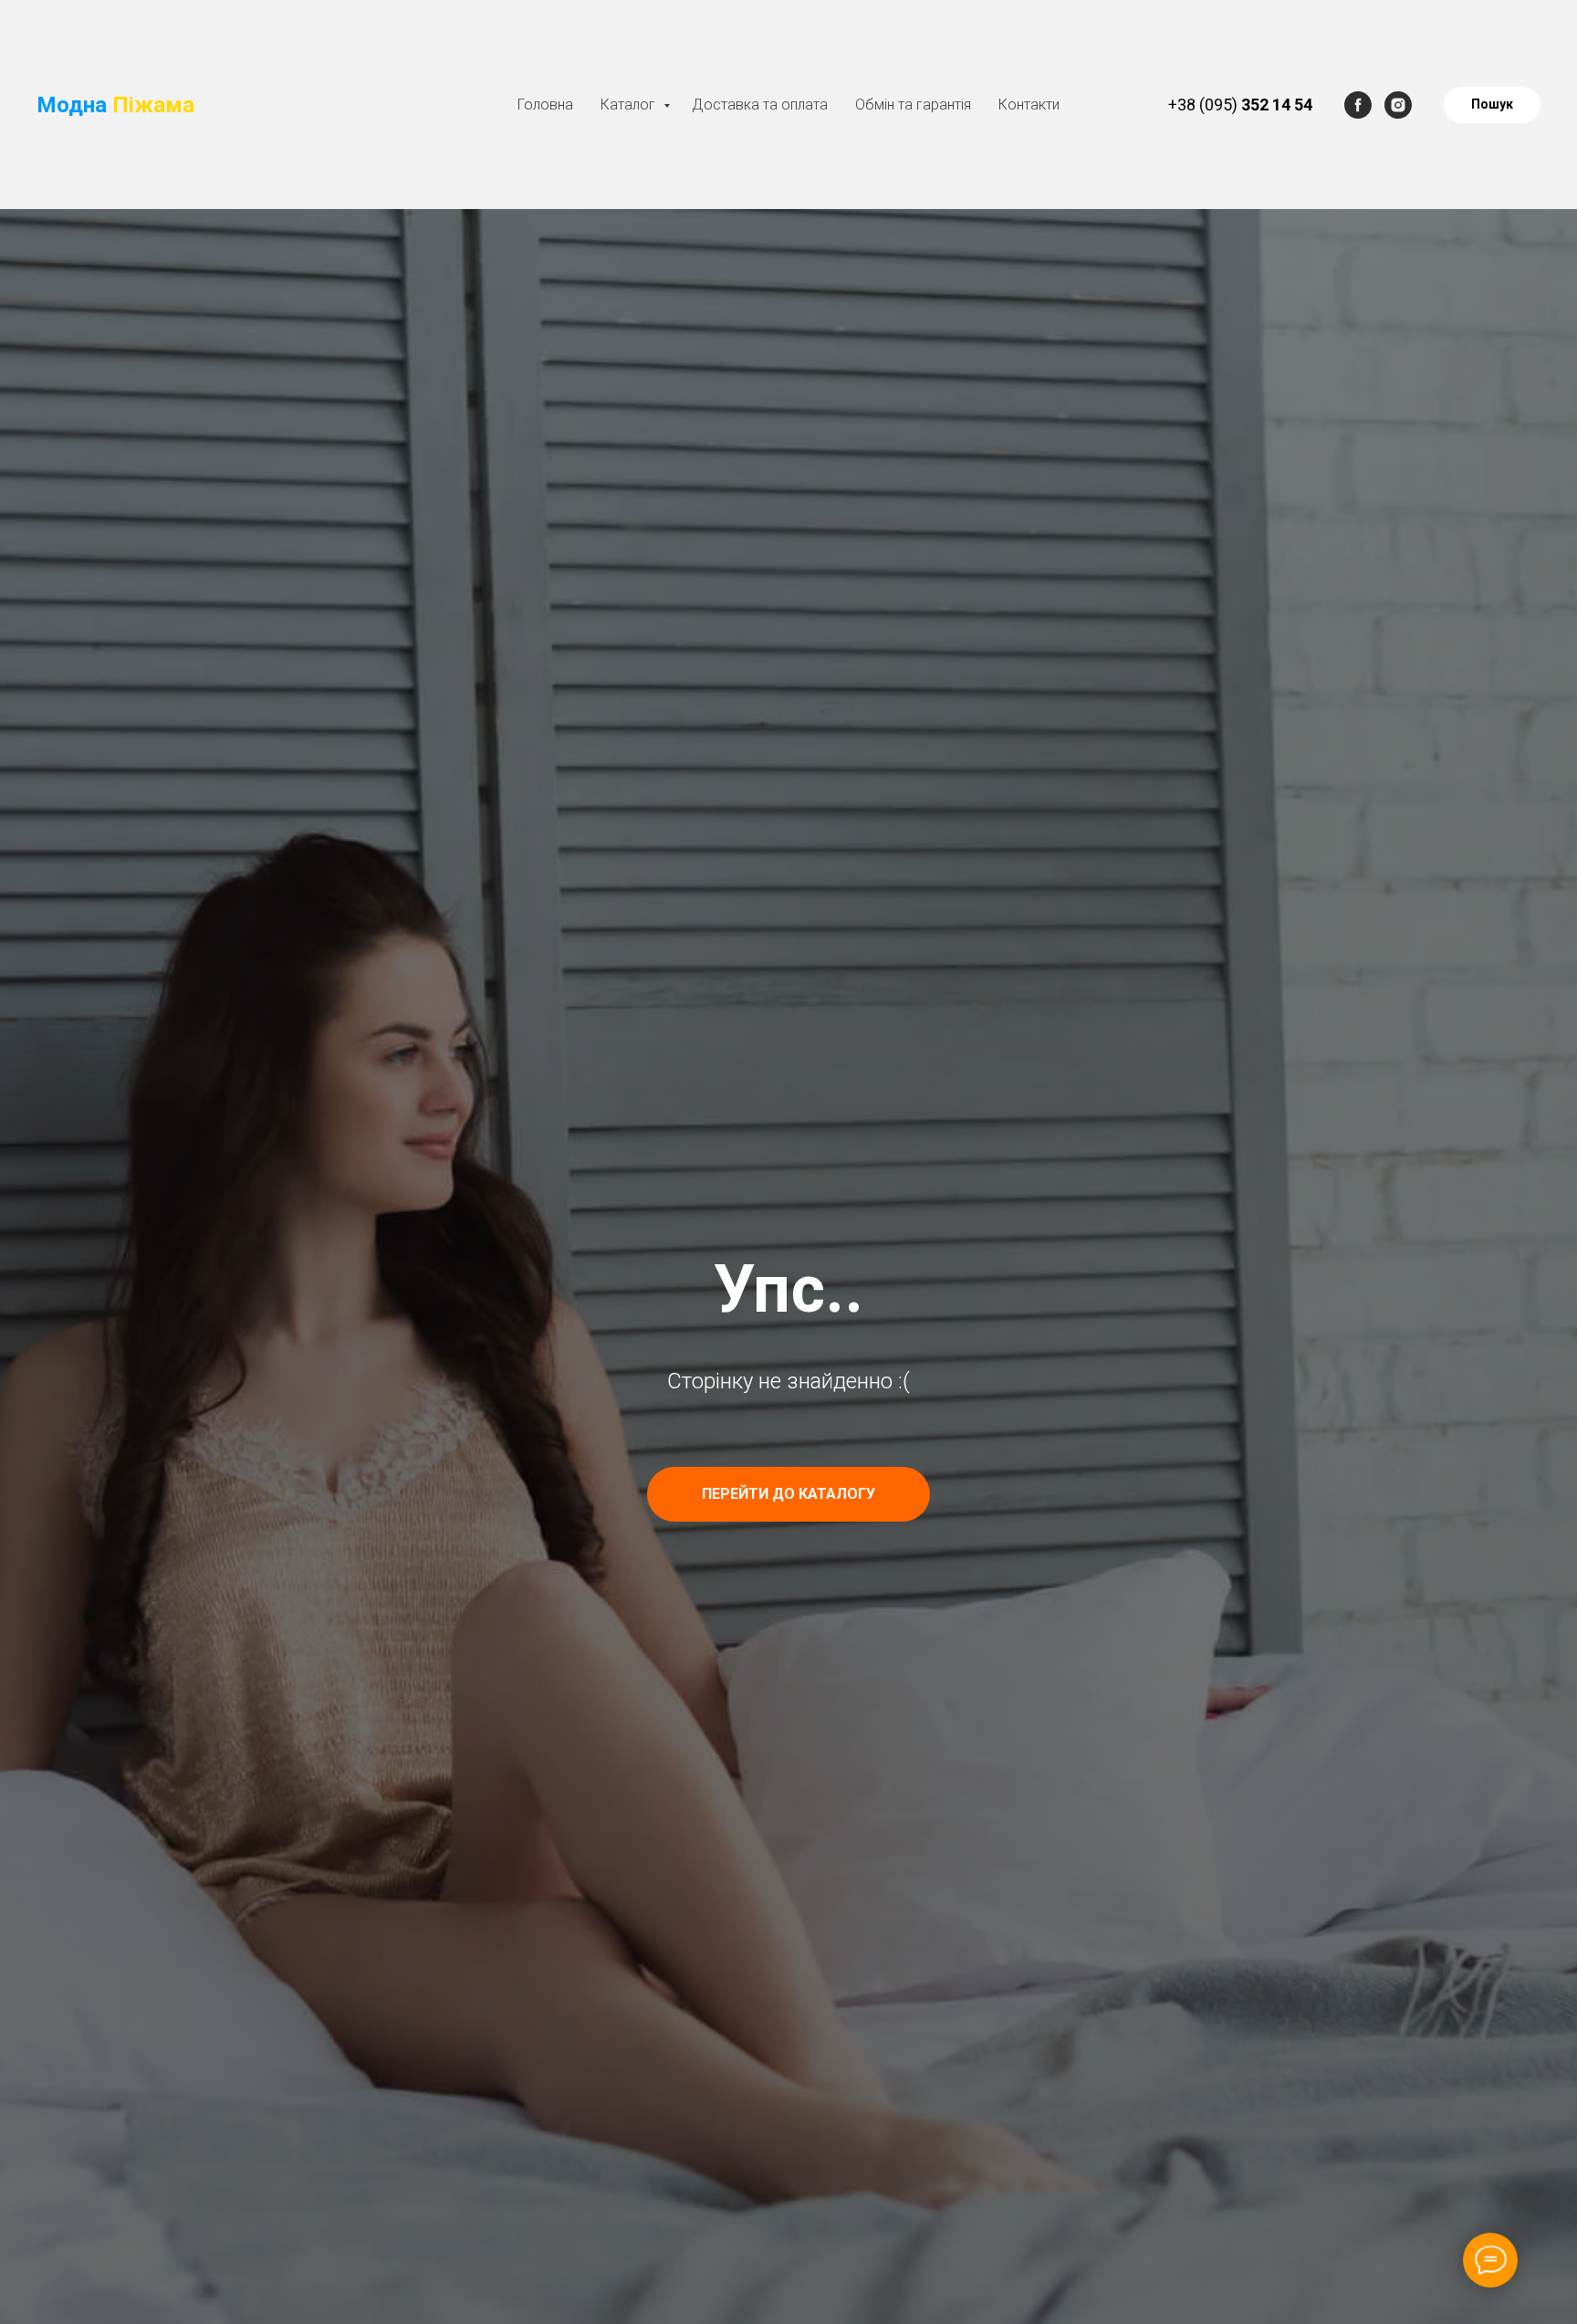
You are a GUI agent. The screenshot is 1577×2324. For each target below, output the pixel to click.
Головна (545, 105)
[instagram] (1398, 105)
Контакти (1029, 105)
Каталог (630, 105)
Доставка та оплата (760, 105)
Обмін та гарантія (913, 105)
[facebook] (1358, 105)
